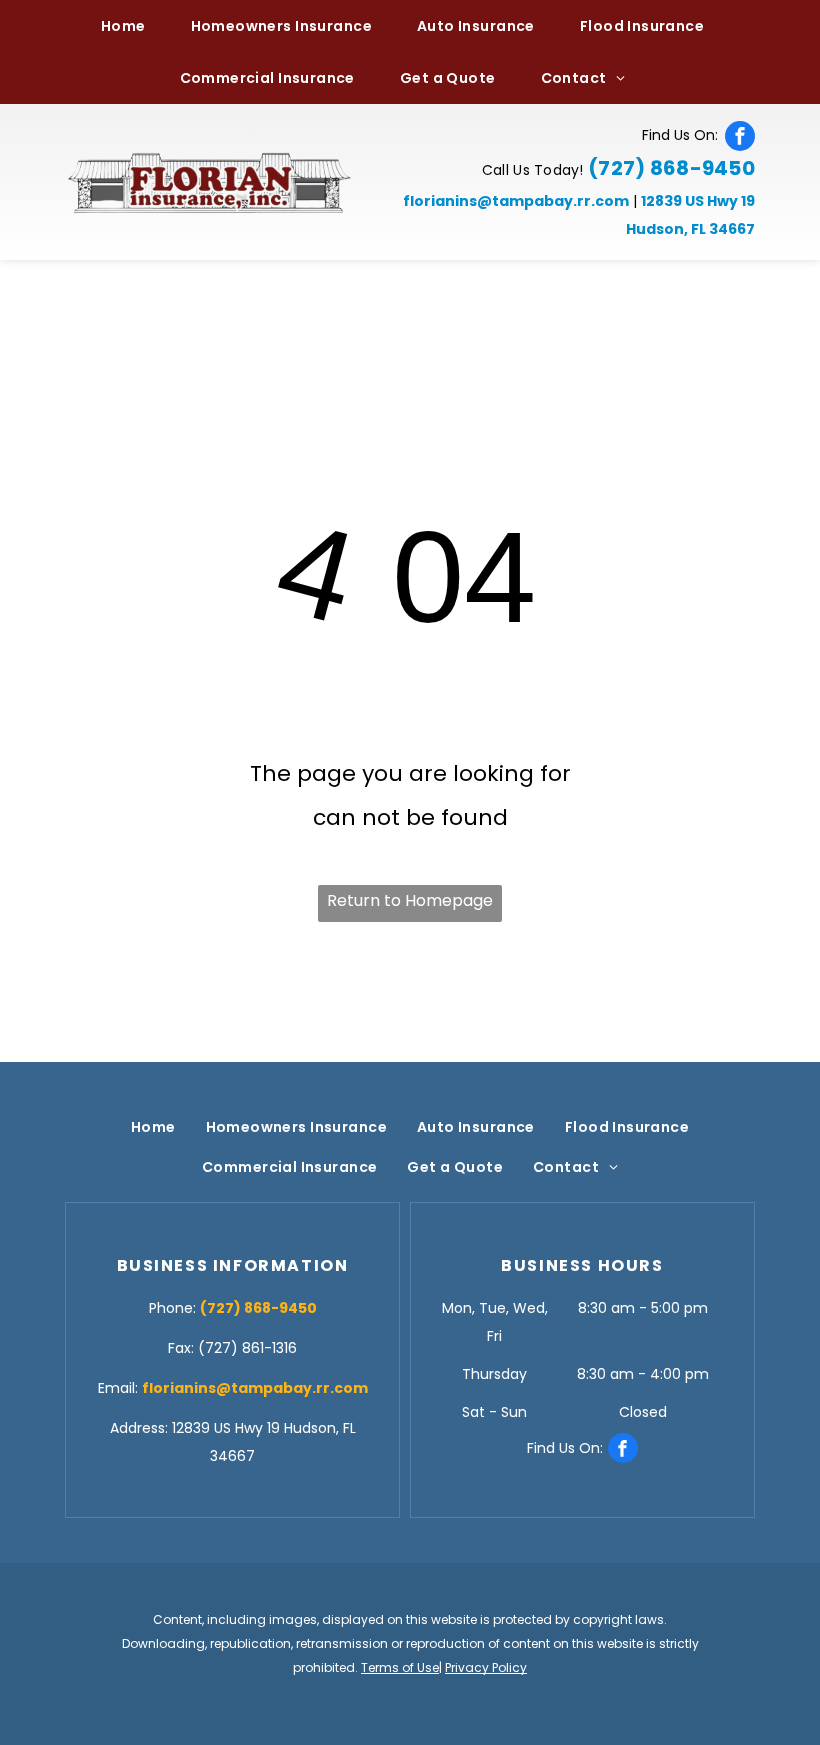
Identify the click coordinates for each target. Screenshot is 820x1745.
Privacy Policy (486, 1667)
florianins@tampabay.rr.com (516, 201)
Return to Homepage (410, 900)
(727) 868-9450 (671, 168)
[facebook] (740, 136)
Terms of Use (400, 1667)
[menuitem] (131, 26)
